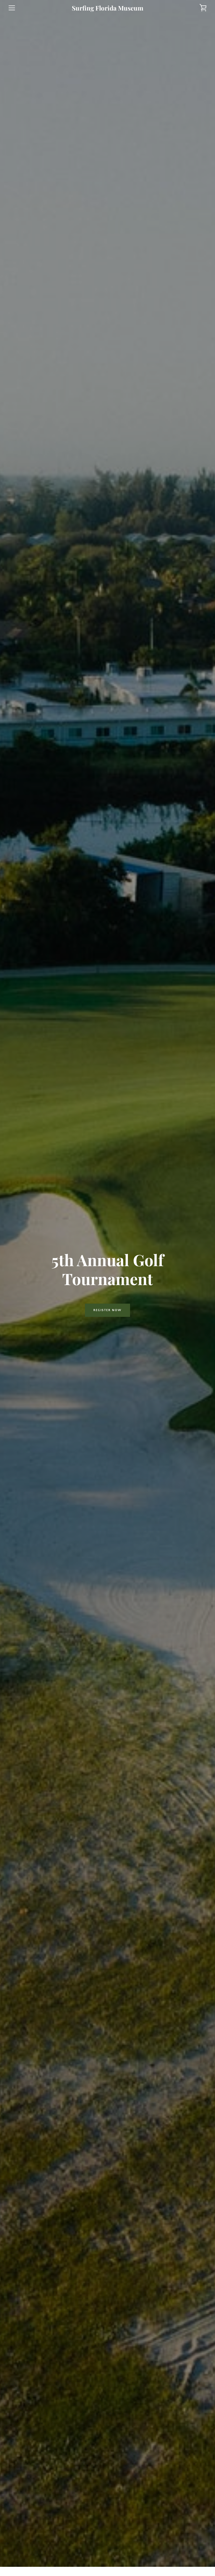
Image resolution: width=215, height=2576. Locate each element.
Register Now (107, 1310)
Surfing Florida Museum (108, 8)
